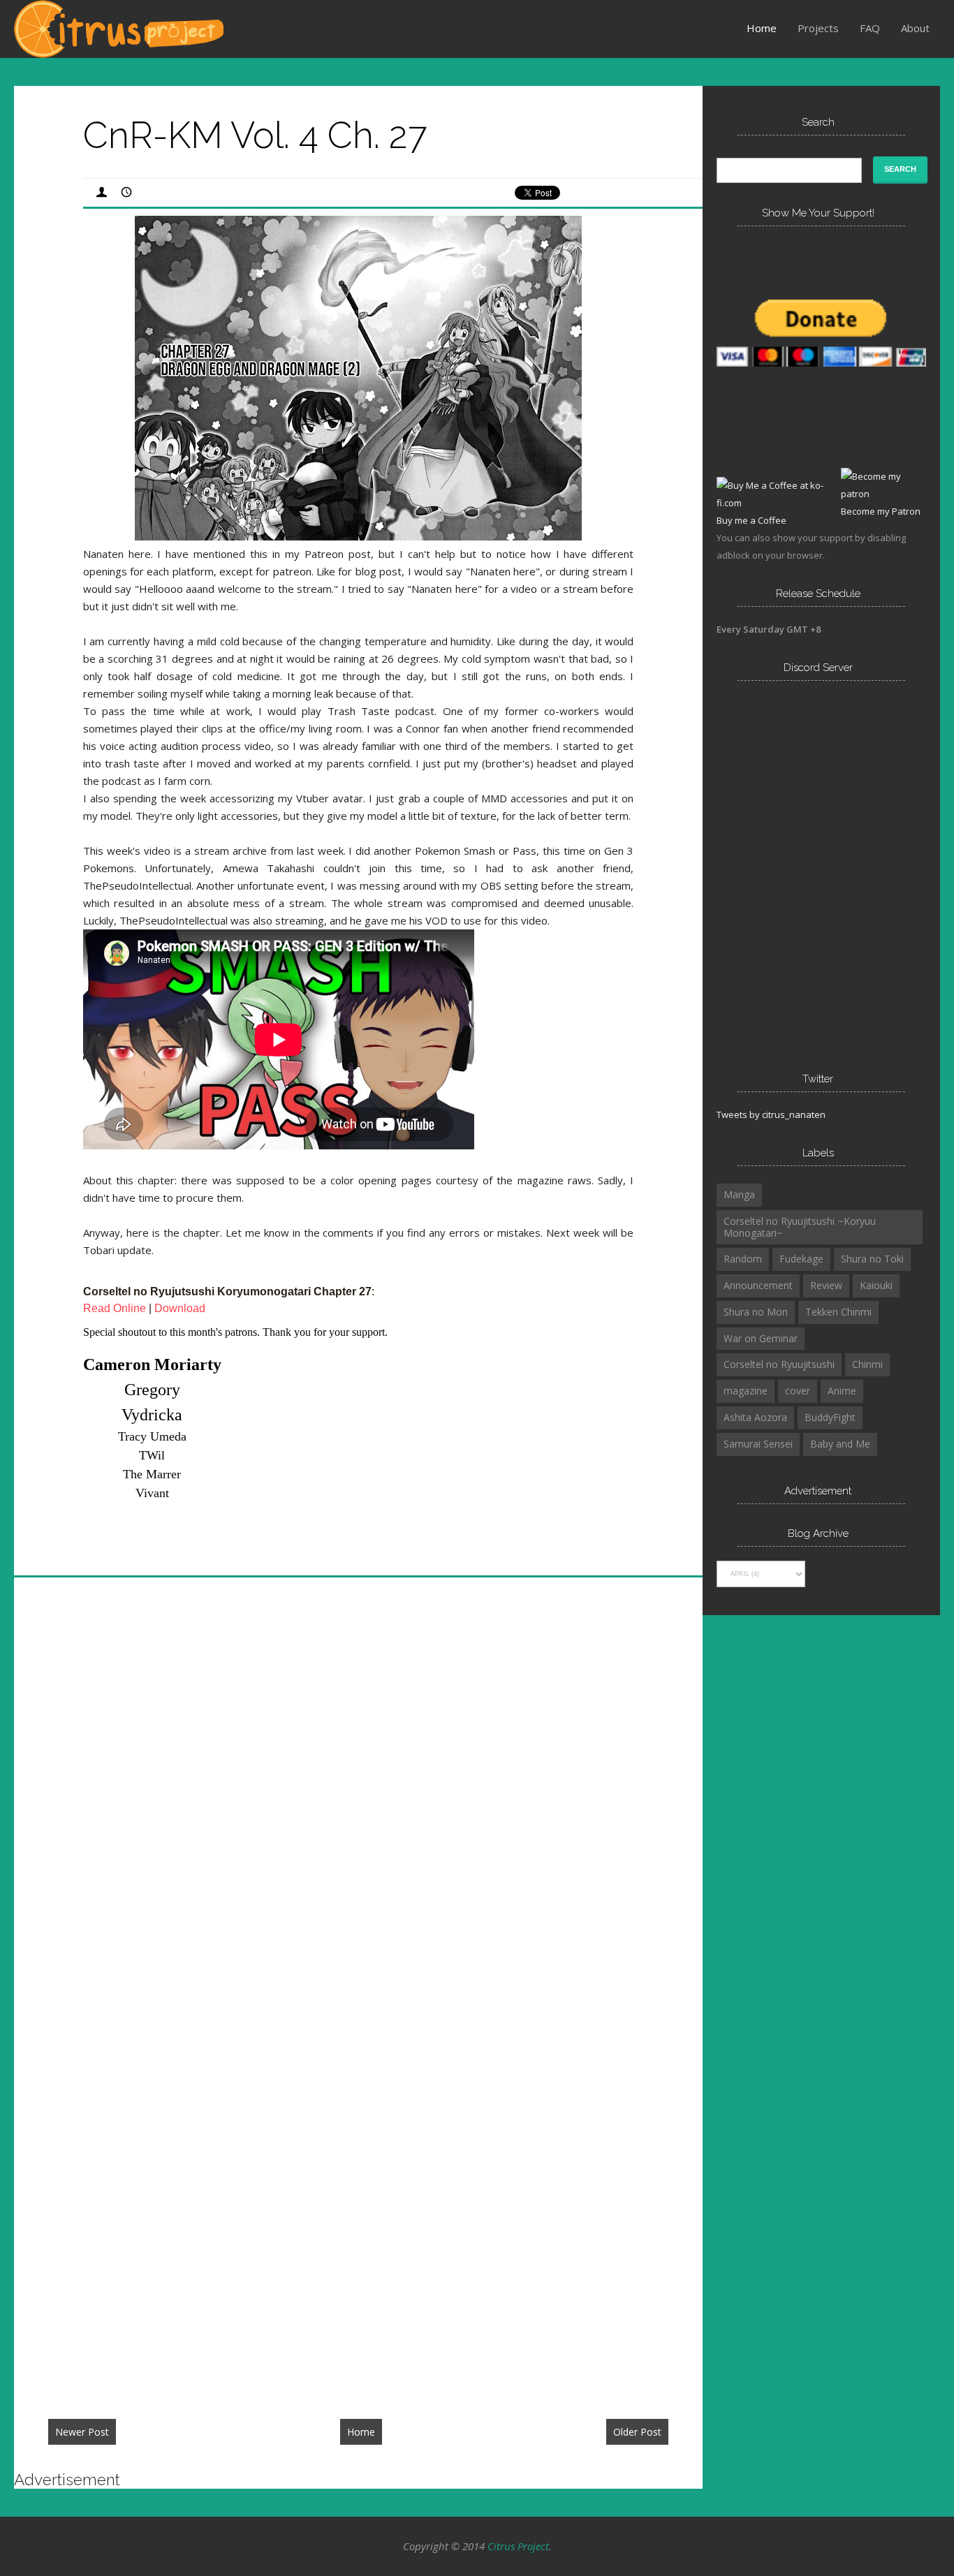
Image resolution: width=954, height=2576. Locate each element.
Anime (842, 1391)
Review (826, 1285)
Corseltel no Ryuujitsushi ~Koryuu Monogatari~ (800, 1227)
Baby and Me (840, 1444)
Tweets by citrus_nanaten (771, 1114)
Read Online (115, 1308)
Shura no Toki (872, 1259)
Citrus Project (518, 2546)
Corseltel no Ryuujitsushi (779, 1364)
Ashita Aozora (755, 1417)
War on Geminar (761, 1338)
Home (762, 28)
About (915, 28)
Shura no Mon (756, 1312)
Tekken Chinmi (838, 1312)
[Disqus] (359, 1797)
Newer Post (82, 2432)
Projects (818, 28)
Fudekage (801, 1259)
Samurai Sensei (758, 1444)
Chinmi (867, 1364)
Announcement (758, 1285)
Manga (739, 1194)
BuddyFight (830, 1417)
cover (798, 1391)
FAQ (870, 28)
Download (180, 1308)
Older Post (637, 2432)
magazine (746, 1391)
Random (743, 1259)
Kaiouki (876, 1285)
